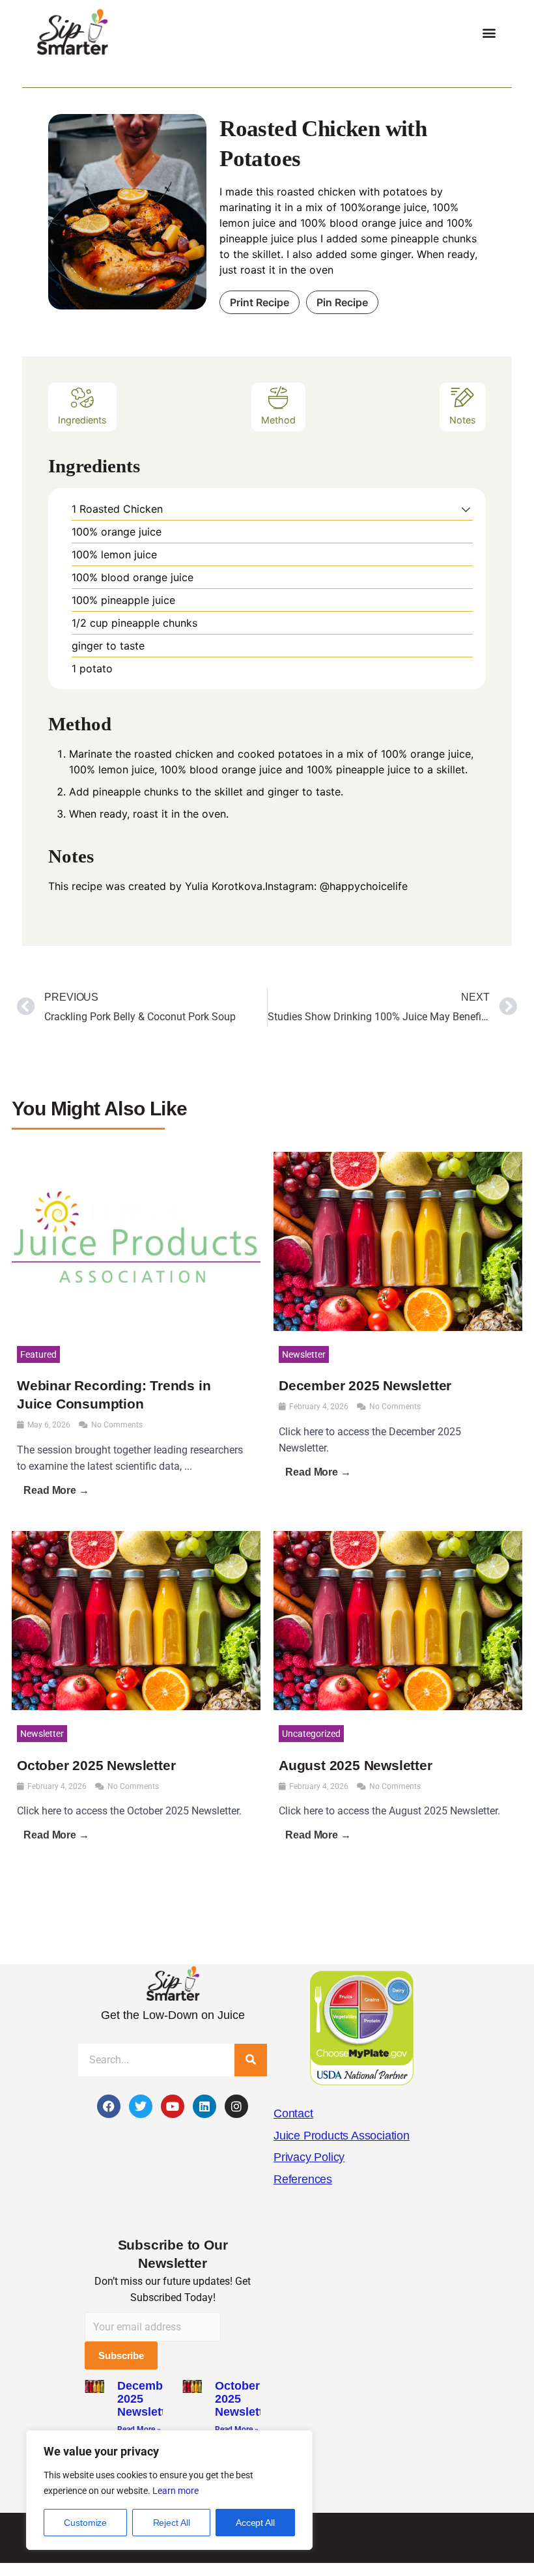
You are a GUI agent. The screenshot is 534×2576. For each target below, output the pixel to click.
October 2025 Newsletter (96, 1765)
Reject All (172, 2523)
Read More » (139, 2429)
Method (278, 420)
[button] (489, 33)
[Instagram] (236, 2106)
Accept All (255, 2523)
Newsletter (304, 1354)
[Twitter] (141, 2106)
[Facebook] (109, 2106)
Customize (85, 2523)
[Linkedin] (204, 2106)
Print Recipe (260, 302)
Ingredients (82, 420)
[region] (169, 2490)
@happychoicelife (364, 886)
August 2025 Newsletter (356, 1765)
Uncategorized (311, 1734)
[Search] (251, 2060)
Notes (463, 420)
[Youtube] (173, 2106)
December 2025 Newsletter (365, 1385)
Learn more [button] (176, 2491)
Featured (38, 1354)
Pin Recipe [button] (342, 302)
